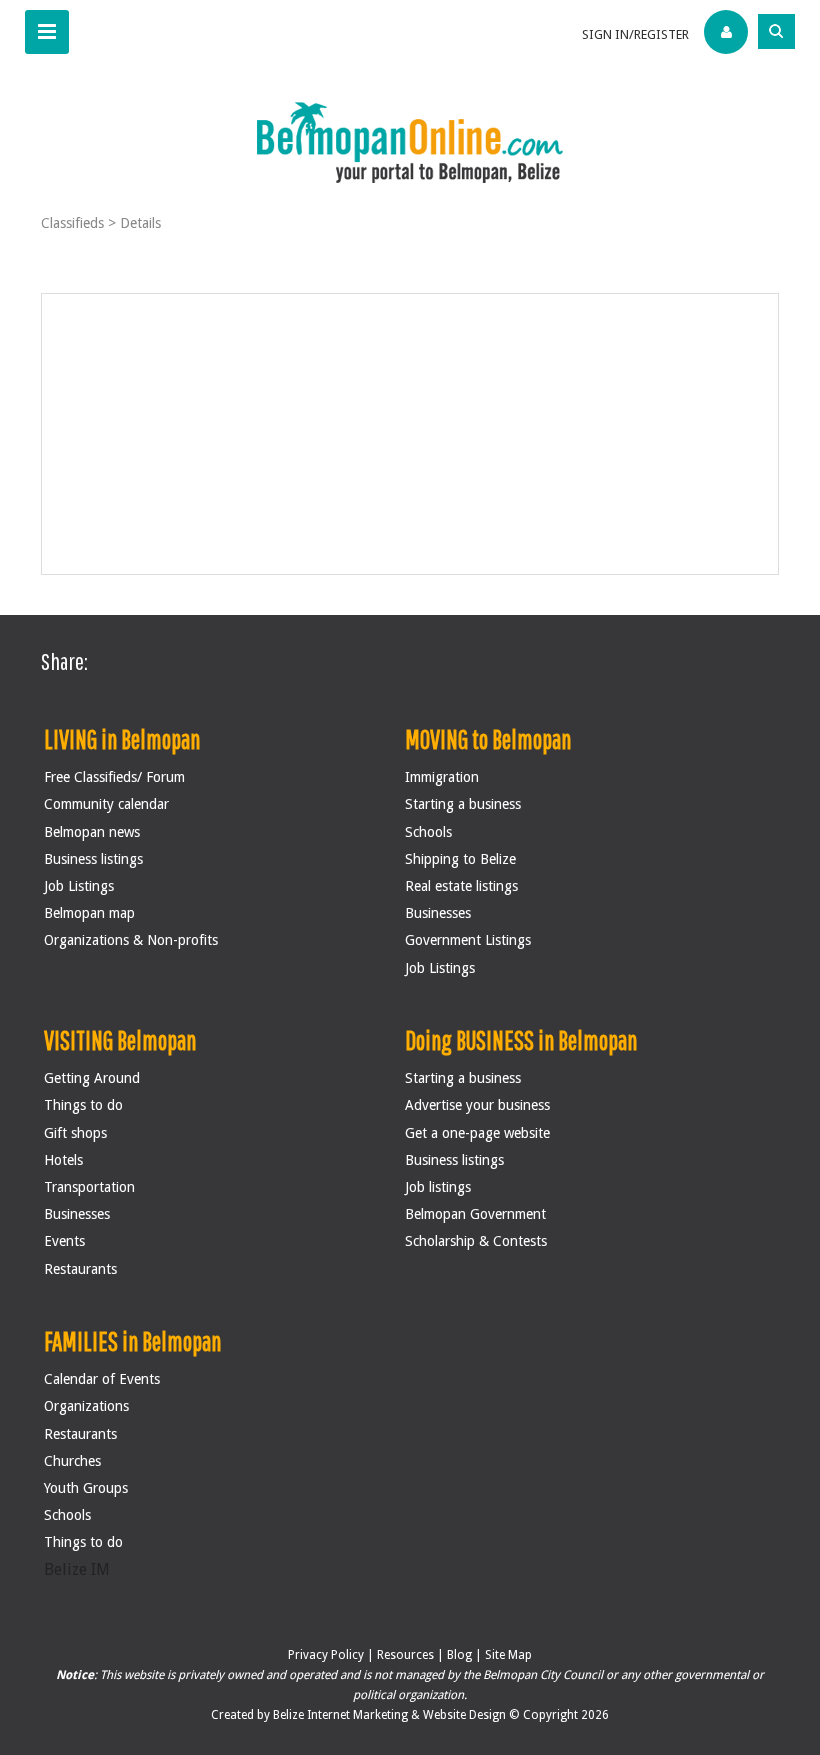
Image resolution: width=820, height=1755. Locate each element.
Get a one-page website (477, 1133)
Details (140, 223)
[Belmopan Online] (410, 141)
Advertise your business (477, 1105)
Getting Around (92, 1078)
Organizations (86, 1406)
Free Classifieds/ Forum (114, 777)
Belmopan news (92, 832)
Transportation (89, 1187)
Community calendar (106, 804)
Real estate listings (461, 886)
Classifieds (72, 223)
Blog (459, 1655)
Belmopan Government (475, 1214)
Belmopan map (89, 913)
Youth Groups (86, 1488)
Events (64, 1241)
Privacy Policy (326, 1655)
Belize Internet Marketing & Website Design (391, 1715)
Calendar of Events (102, 1379)
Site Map (508, 1655)
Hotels (63, 1160)
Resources (405, 1655)
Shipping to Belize (460, 859)
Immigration (442, 777)
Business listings (93, 859)
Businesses (438, 913)
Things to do (83, 1105)
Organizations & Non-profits (131, 940)
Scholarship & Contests (476, 1241)
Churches (72, 1461)
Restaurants (80, 1269)
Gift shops (75, 1133)
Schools (428, 832)
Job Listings (79, 886)
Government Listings (468, 940)
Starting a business (463, 804)
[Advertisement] (411, 434)
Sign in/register (635, 34)
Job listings (438, 1187)
